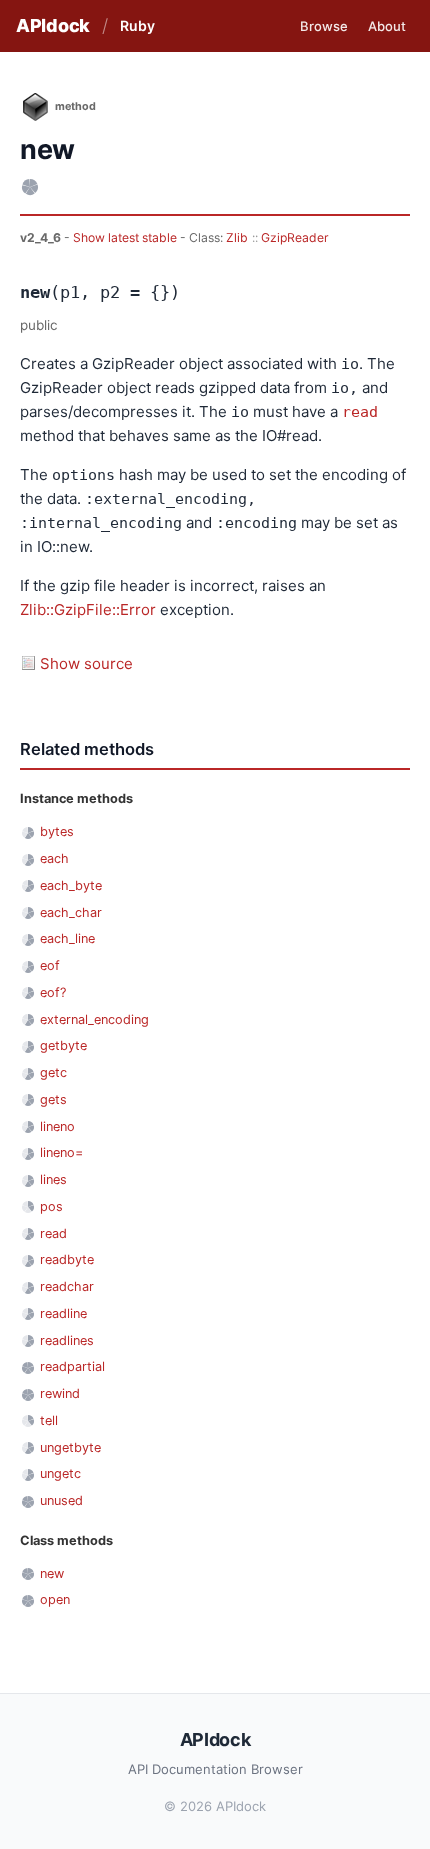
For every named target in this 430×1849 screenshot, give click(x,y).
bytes (57, 831)
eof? (53, 992)
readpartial (72, 1366)
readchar (67, 1286)
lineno (57, 1126)
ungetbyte (70, 1447)
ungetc (60, 1473)
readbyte (67, 1259)
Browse (324, 26)
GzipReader (295, 237)
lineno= (61, 1152)
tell (49, 1420)
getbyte (63, 1045)
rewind (60, 1393)
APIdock (53, 25)
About (387, 26)
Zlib (237, 237)
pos (51, 1206)
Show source (86, 663)
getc (53, 1072)
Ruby (137, 25)
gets (53, 1099)
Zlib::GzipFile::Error (88, 609)
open (55, 1599)
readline (63, 1313)
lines (53, 1179)
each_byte (71, 885)
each (54, 858)
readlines (67, 1340)
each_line (67, 938)
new (52, 1573)
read (360, 412)
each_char (71, 912)
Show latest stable (126, 237)
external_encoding (94, 1019)
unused (61, 1500)
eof (50, 965)
